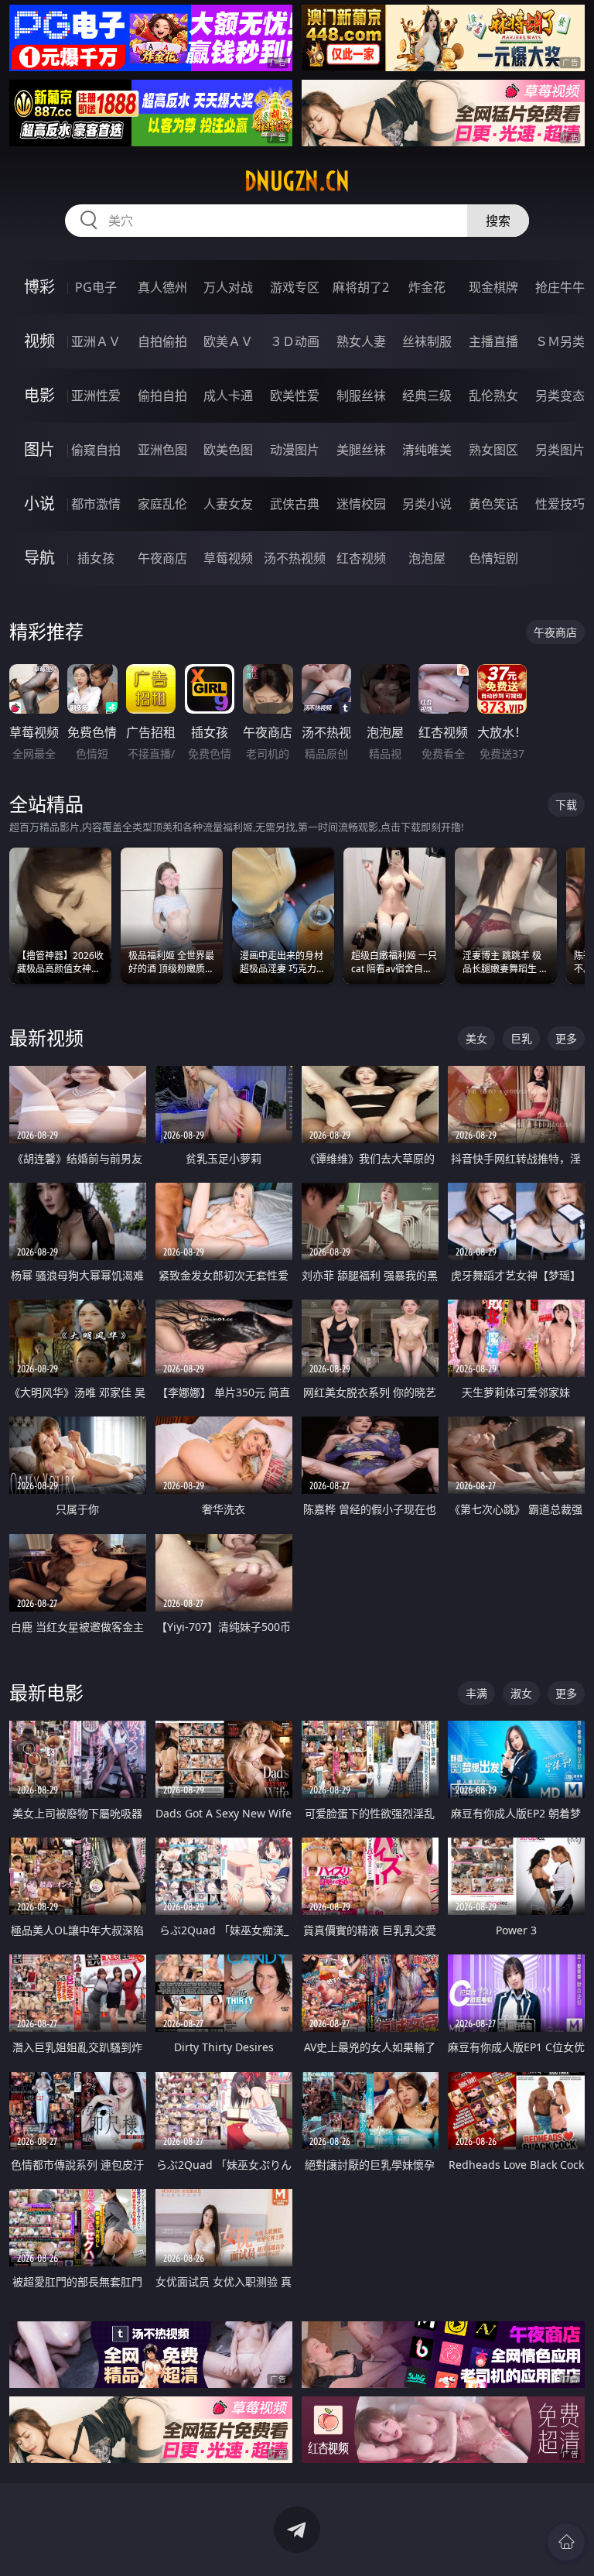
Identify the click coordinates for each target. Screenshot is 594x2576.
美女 (476, 1038)
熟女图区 (493, 450)
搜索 (498, 221)
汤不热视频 (295, 558)
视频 (39, 341)
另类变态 (560, 396)
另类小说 (427, 504)
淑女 (521, 1693)
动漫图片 (295, 450)
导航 (39, 558)
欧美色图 (228, 450)
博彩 (39, 287)
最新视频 (46, 1038)
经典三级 (427, 396)
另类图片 (560, 450)
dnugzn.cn (297, 181)
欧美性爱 (295, 396)
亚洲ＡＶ (96, 341)
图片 (39, 449)
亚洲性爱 (96, 396)
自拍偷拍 (162, 341)
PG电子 (96, 287)
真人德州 (162, 287)
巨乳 (521, 1038)
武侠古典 (295, 504)
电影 (39, 395)
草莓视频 (228, 558)
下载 (566, 805)
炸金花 (427, 287)
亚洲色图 (162, 450)
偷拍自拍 (162, 396)
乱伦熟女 (493, 396)
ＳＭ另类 (560, 341)
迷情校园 (361, 504)
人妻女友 (228, 504)
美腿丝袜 (361, 450)
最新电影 (46, 1692)
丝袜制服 (427, 341)
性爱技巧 (560, 504)
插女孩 (96, 558)
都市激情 (96, 504)
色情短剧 (493, 558)
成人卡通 (228, 396)
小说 (39, 504)
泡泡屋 (427, 558)
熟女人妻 (361, 341)
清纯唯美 (427, 450)
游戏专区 (295, 287)
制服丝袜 (361, 396)
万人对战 (228, 287)
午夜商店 (162, 558)
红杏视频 (361, 558)
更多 (566, 1038)
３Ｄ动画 (295, 341)
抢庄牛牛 (560, 287)
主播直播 (493, 341)
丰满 (476, 1693)
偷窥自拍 (96, 450)
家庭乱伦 (162, 504)
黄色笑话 (493, 504)
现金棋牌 (493, 287)
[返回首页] (566, 2542)
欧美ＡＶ (228, 341)
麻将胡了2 (361, 287)
